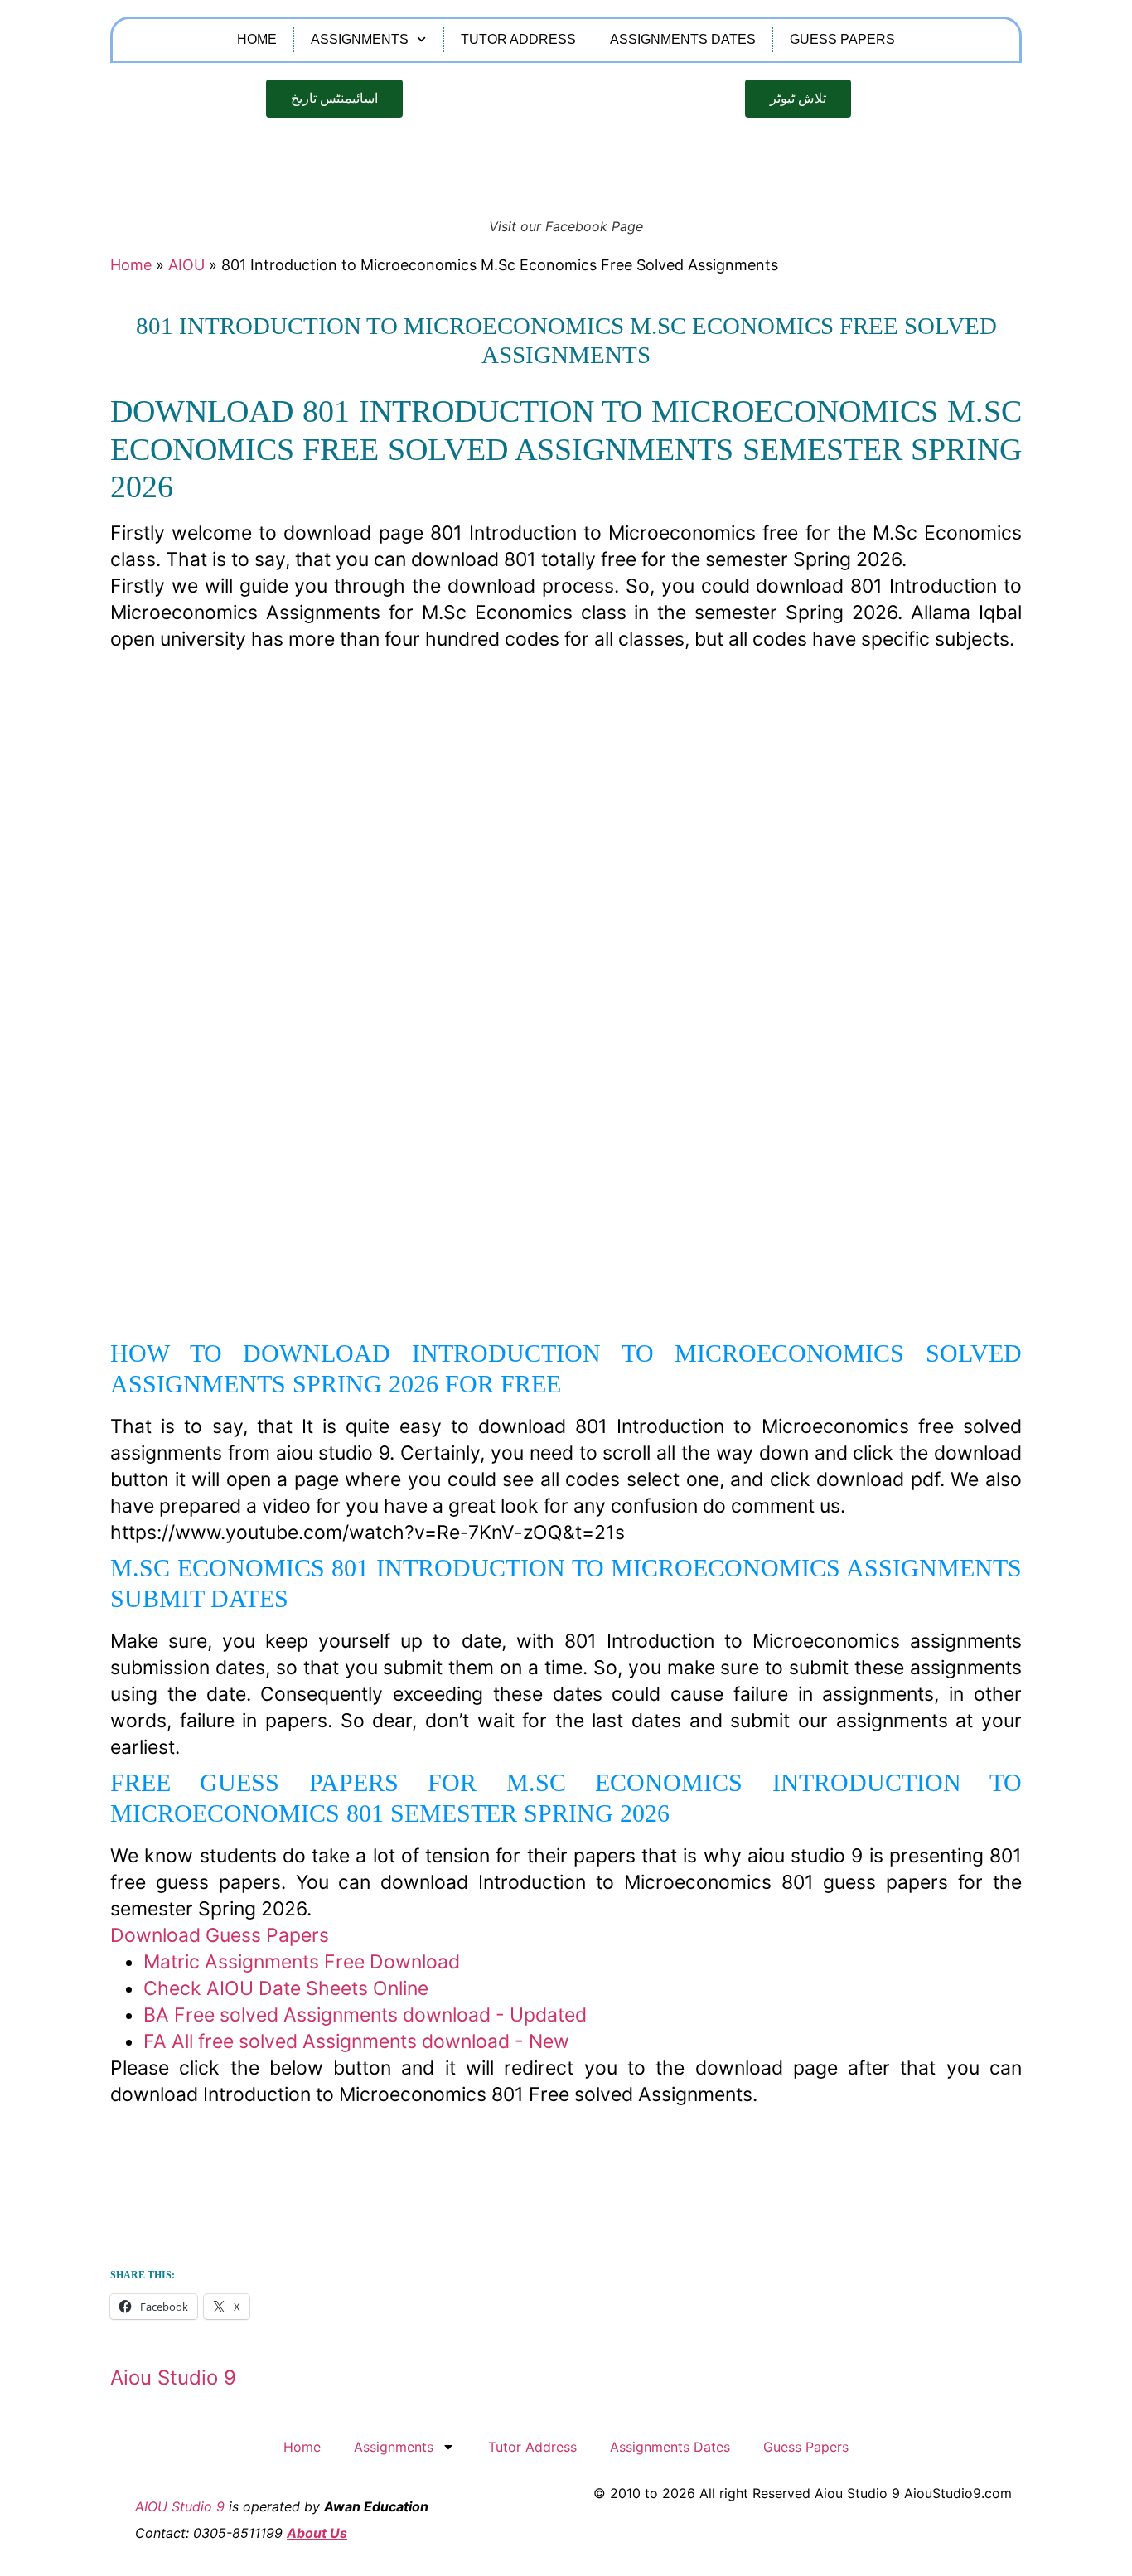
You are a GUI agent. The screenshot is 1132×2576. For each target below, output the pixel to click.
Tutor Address (518, 39)
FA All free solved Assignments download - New (356, 2041)
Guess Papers (842, 39)
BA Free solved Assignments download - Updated (365, 2015)
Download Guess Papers (220, 1935)
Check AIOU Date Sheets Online (286, 1988)
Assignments (360, 39)
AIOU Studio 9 (180, 2506)
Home (257, 39)
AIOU (186, 265)
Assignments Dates (683, 39)
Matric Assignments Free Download (302, 1962)
